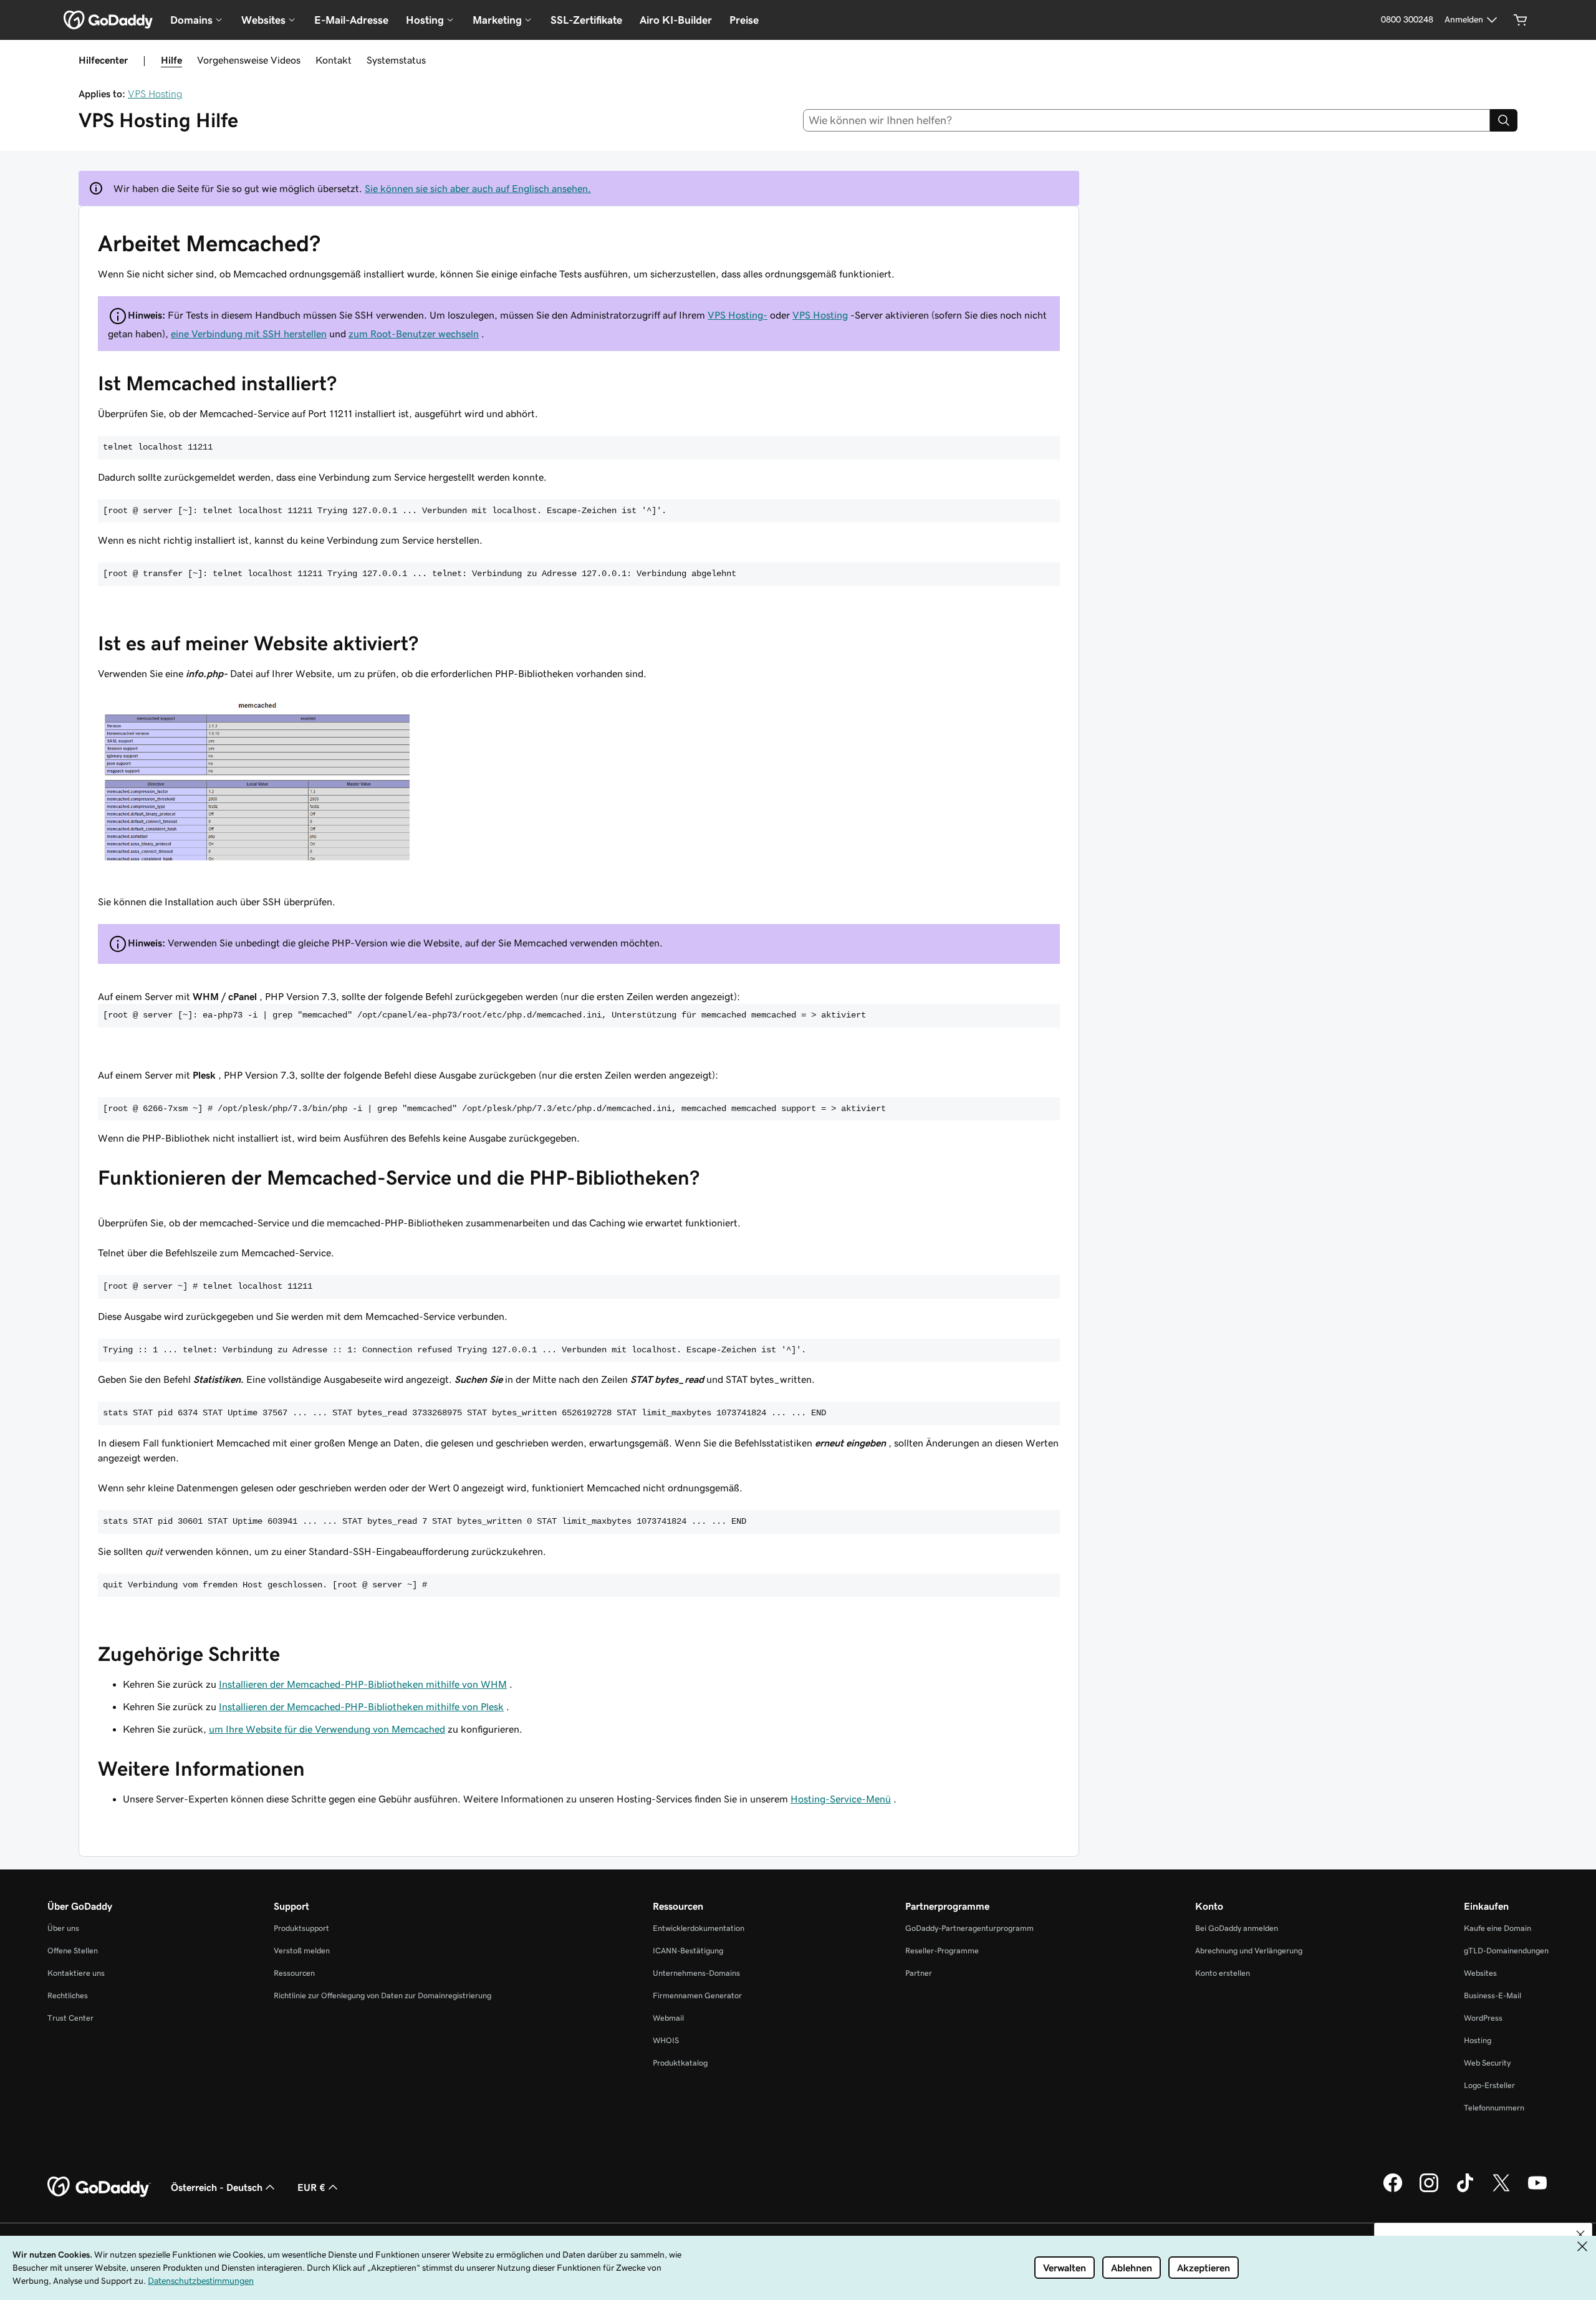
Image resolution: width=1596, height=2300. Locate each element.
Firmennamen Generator (697, 1995)
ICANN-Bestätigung (688, 1951)
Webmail (668, 2018)
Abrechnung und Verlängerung (1249, 1951)
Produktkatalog (680, 2063)
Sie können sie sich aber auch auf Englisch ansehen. (478, 188)
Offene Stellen (73, 1951)
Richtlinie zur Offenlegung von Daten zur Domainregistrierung (382, 1995)
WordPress (1483, 2018)
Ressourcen (294, 1973)
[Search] (1504, 120)
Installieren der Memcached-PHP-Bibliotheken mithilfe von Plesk (361, 1706)
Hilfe (171, 60)
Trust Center (70, 2018)
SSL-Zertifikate (586, 20)
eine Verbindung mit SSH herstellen (249, 334)
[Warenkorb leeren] (1521, 20)
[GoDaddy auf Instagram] (1429, 2190)
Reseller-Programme (942, 1951)
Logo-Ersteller (1489, 2085)
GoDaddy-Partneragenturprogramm (969, 1928)
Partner (919, 1973)
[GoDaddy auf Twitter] (1501, 2190)
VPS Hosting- (738, 315)
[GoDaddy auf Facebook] (1393, 2190)
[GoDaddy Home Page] (99, 2187)
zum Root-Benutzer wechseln (414, 334)
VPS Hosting (155, 94)
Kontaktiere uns (76, 1973)
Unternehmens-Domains (696, 1973)
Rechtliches (68, 1995)
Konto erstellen (1223, 1973)
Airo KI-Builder (676, 20)
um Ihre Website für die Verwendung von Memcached (327, 1729)
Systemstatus (396, 60)
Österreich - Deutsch (217, 2187)
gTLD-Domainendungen (1506, 1951)
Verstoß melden (302, 1951)
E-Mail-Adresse (351, 20)
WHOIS (666, 2040)
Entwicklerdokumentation (699, 1928)
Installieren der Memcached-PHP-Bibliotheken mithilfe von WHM (363, 1684)
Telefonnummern (1494, 2108)
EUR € (311, 2187)
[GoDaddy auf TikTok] (1465, 2190)
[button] (1580, 2235)
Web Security (1487, 2063)
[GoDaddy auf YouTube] (1537, 2190)
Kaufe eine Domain (1497, 1928)
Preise (744, 20)
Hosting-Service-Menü (841, 1799)
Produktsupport (301, 1928)
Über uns (63, 1928)
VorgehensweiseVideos (249, 60)
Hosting (1478, 2040)
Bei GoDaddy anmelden (1237, 1928)
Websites (1480, 1973)
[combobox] (1147, 120)
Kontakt (334, 60)
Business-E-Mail (1493, 1995)
